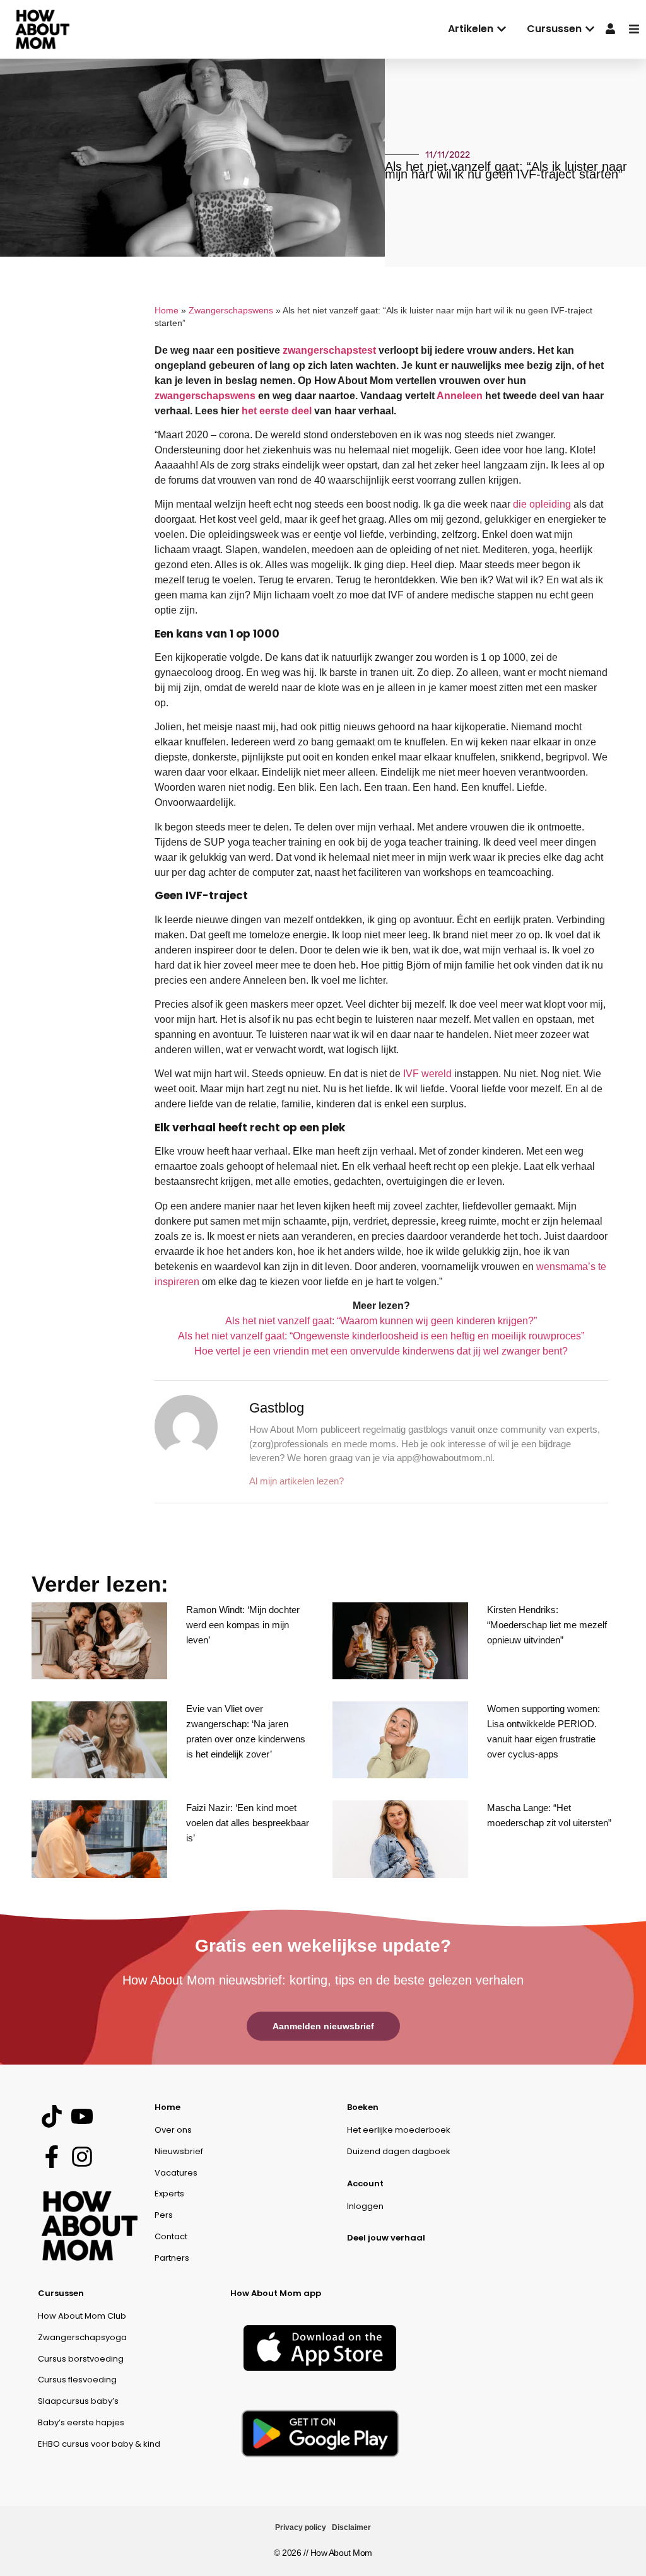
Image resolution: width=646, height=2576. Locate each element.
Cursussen (61, 2293)
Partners (172, 2258)
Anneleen (460, 396)
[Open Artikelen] (502, 29)
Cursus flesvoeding (77, 2380)
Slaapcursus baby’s (78, 2401)
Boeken (363, 2107)
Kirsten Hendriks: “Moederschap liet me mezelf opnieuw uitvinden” (547, 1625)
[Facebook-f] (51, 2156)
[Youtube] (82, 2117)
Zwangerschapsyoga (82, 2337)
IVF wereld (427, 1074)
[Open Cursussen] (590, 29)
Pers (164, 2215)
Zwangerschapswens (231, 311)
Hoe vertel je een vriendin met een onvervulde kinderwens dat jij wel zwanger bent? (381, 1351)
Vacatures (176, 2173)
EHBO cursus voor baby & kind (99, 2444)
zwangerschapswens (205, 396)
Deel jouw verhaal (386, 2238)
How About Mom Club (82, 2316)
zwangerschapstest (329, 350)
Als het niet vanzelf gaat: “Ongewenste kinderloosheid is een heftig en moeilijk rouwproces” (381, 1336)
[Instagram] (82, 2156)
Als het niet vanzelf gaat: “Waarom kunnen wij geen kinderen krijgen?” (381, 1321)
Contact (171, 2236)
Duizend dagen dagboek (399, 2151)
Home (167, 311)
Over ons (173, 2130)
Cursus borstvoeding (81, 2359)
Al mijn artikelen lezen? (297, 1481)
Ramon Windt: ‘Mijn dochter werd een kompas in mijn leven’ (243, 1625)
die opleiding (542, 504)
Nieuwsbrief (179, 2151)
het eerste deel (277, 411)
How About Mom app (276, 2293)
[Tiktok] (51, 2117)
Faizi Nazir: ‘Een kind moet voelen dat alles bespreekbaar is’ (248, 1823)
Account (365, 2183)
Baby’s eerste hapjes (81, 2422)
